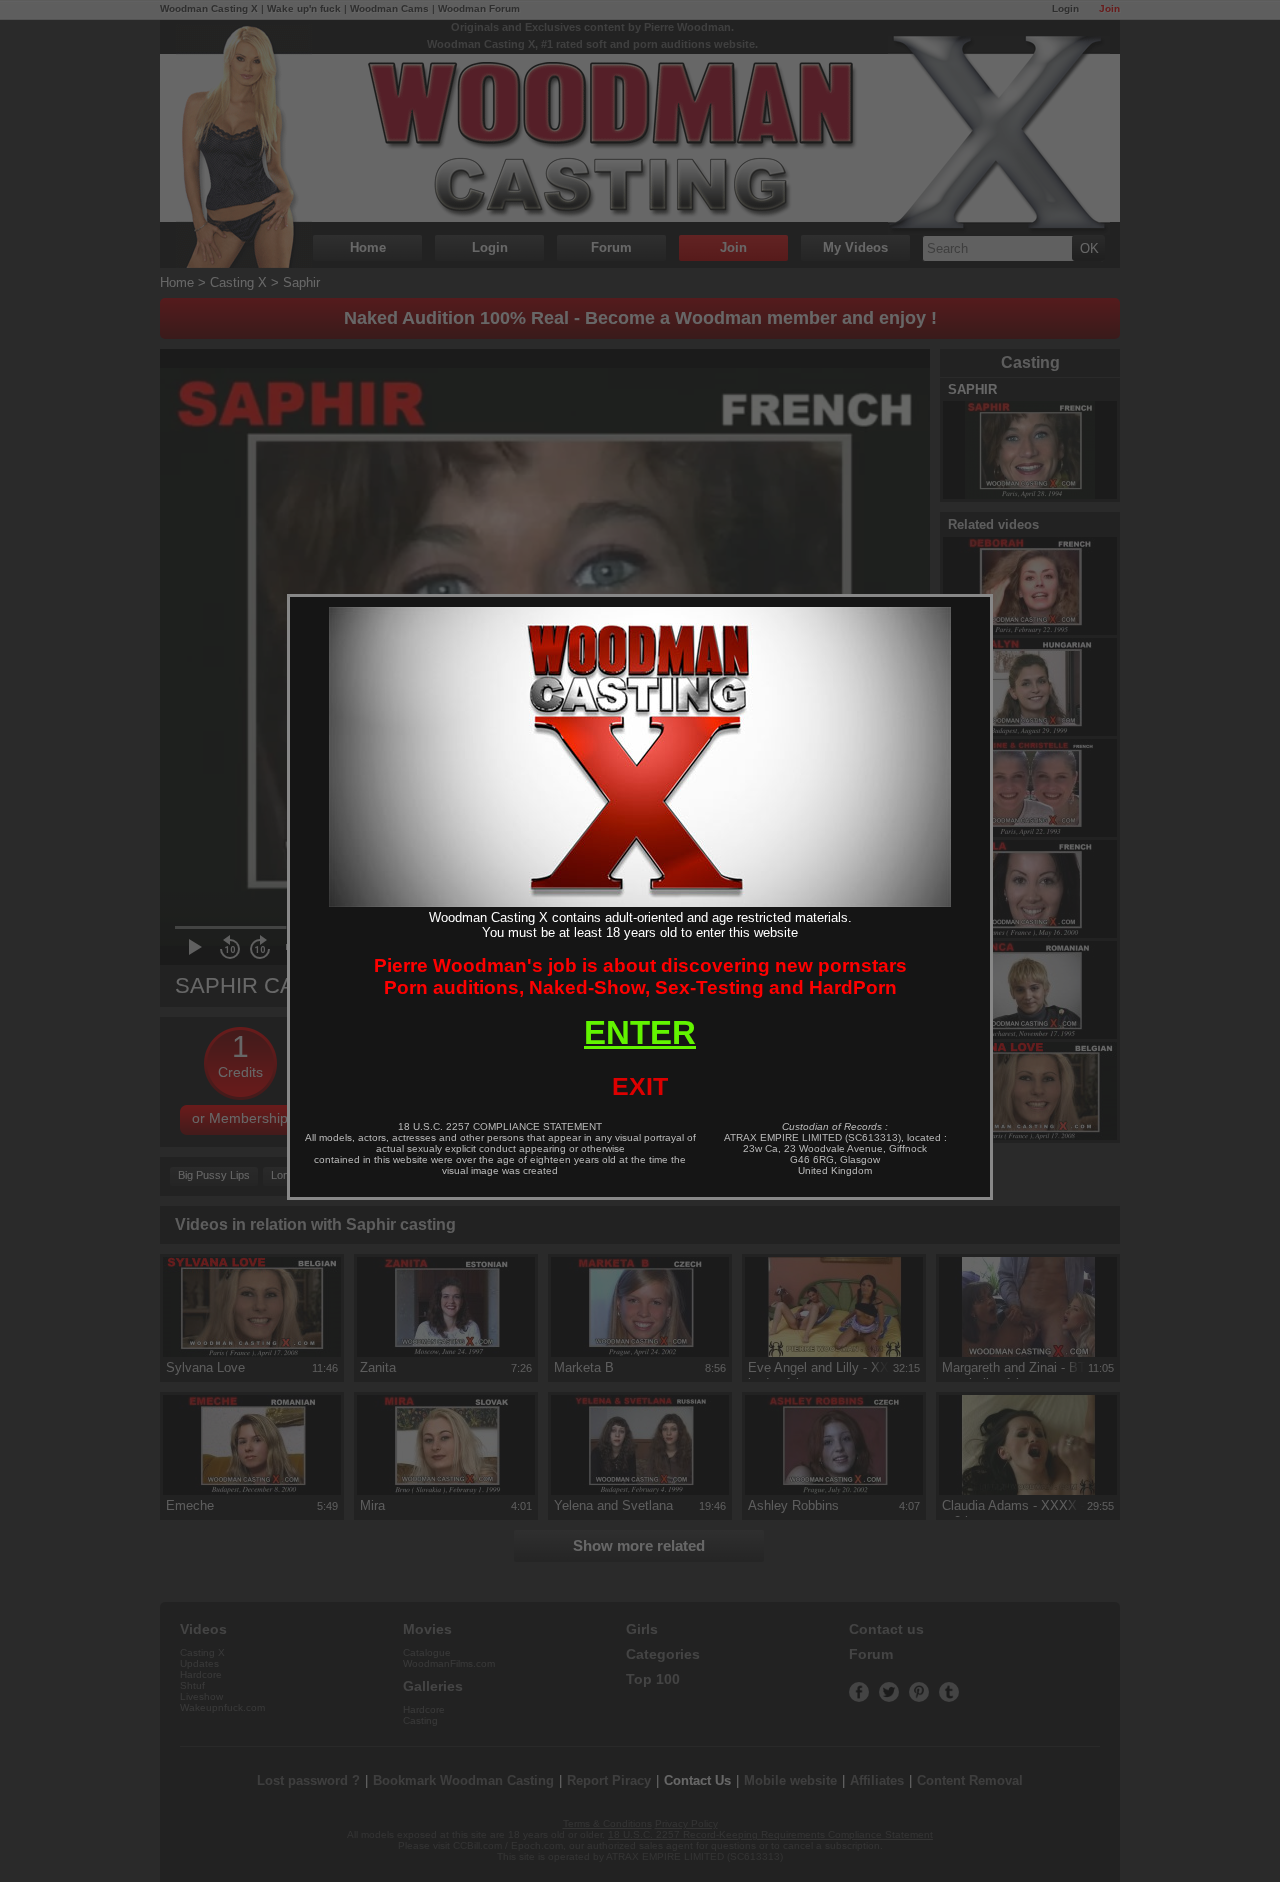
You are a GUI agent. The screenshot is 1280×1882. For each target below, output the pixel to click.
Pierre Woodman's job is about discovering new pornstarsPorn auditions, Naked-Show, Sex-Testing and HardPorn (640, 976)
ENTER (640, 1032)
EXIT (640, 1086)
